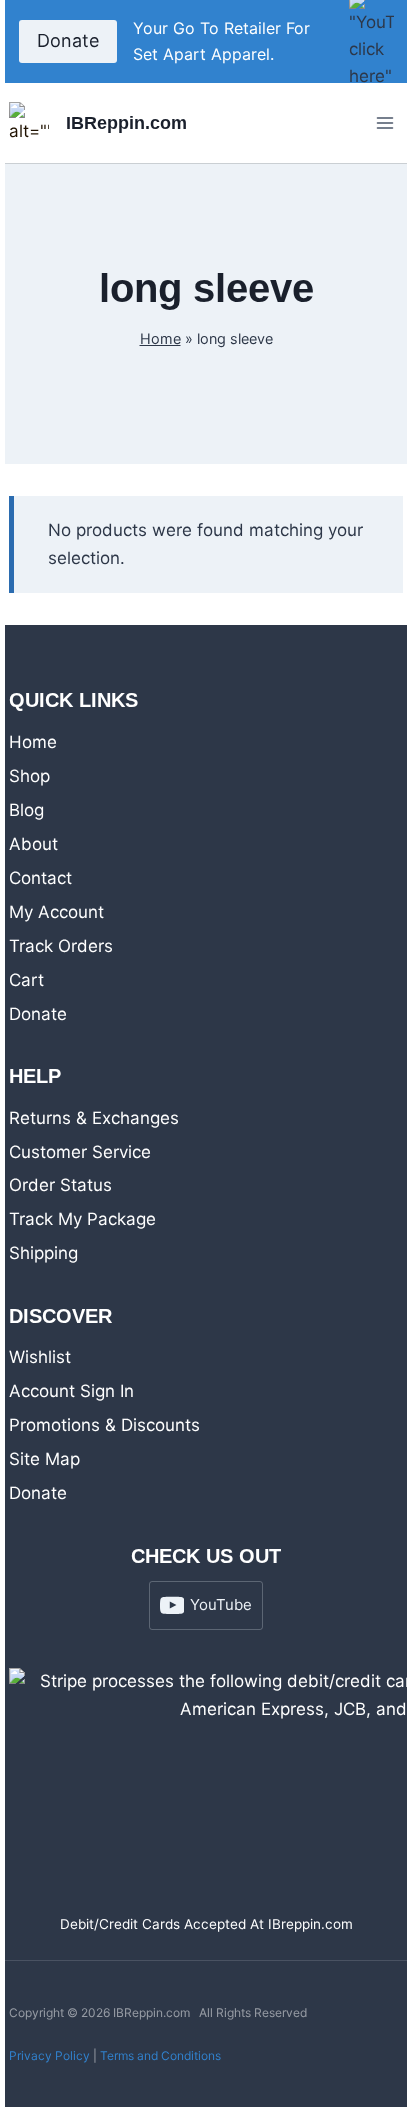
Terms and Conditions (160, 2055)
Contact (40, 878)
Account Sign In (71, 1391)
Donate (68, 40)
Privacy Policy (49, 2055)
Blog (26, 810)
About (33, 844)
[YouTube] (371, 42)
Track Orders (61, 946)
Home (160, 338)
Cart (26, 980)
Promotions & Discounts (104, 1425)
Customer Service (80, 1152)
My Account (56, 912)
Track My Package (82, 1219)
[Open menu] (384, 123)
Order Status (60, 1185)
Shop (29, 776)
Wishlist (40, 1357)
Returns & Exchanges (94, 1118)
